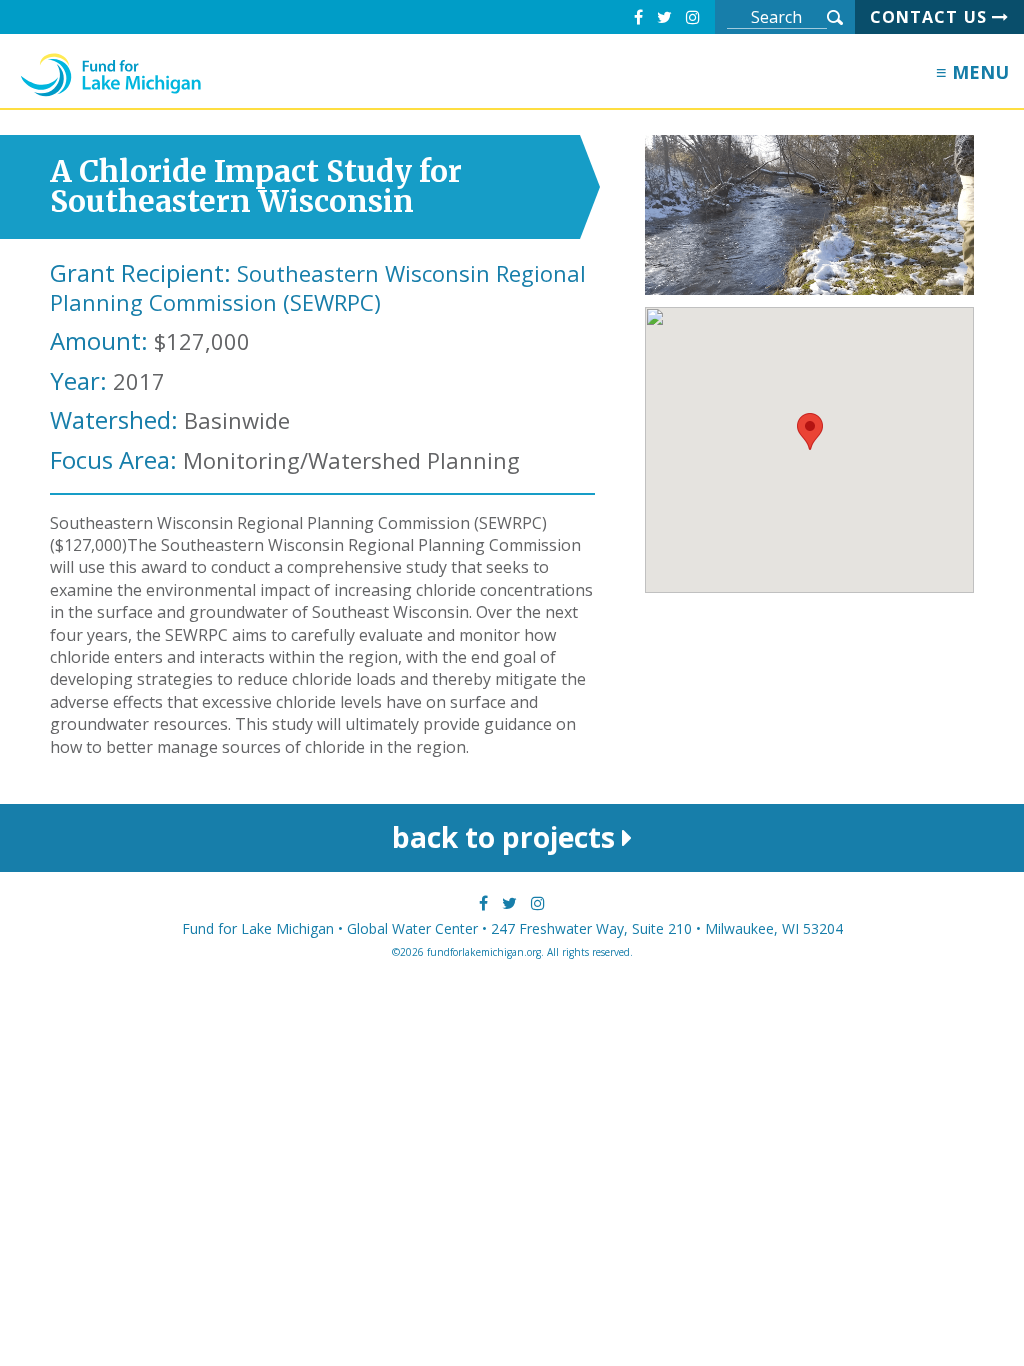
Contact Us (931, 17)
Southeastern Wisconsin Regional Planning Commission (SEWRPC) (318, 287)
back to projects (507, 837)
